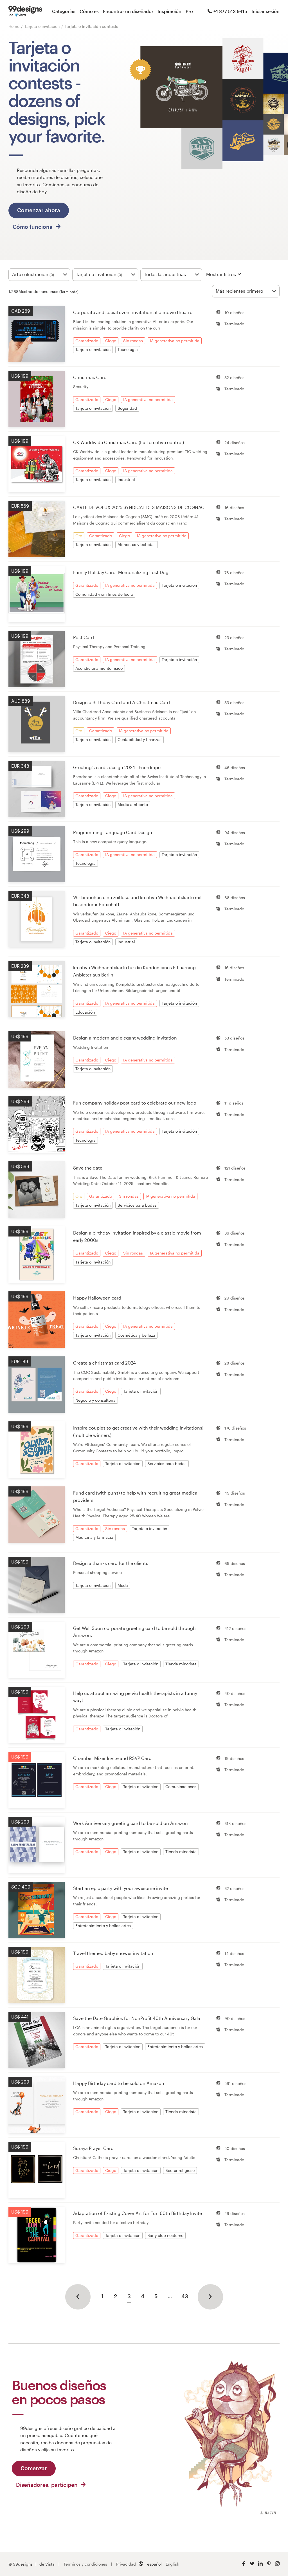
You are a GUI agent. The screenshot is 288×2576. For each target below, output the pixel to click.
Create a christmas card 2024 (104, 1363)
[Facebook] (244, 2564)
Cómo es (89, 11)
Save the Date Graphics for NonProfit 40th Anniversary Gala (137, 2018)
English (172, 2564)
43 (185, 2296)
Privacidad (126, 2564)
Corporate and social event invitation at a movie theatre (133, 312)
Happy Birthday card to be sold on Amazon (119, 2083)
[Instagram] (277, 2564)
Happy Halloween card (97, 1298)
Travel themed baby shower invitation (113, 1953)
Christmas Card (90, 377)
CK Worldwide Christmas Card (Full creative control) (129, 442)
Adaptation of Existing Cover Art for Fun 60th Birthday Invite (138, 2213)
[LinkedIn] (260, 2564)
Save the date (88, 1168)
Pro (189, 11)
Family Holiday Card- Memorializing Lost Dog (121, 572)
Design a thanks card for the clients (111, 1563)
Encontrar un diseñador (128, 11)
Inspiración (169, 11)
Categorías (64, 11)
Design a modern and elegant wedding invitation (125, 1038)
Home (14, 26)
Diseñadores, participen (48, 2485)
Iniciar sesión (265, 11)
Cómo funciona (33, 227)
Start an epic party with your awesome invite (121, 1888)
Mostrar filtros (221, 274)
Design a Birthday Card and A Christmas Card (121, 702)
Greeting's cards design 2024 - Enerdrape (117, 767)
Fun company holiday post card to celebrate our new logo (135, 1103)
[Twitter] (252, 2564)
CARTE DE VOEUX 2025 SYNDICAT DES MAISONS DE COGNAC (139, 507)
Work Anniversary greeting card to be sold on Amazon (130, 1823)
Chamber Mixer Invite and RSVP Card (112, 1758)
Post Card (84, 637)
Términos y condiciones (85, 2564)
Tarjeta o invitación (43, 26)
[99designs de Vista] (25, 11)
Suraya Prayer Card (93, 2148)
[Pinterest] (269, 2564)
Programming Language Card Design (113, 832)
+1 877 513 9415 (230, 11)
